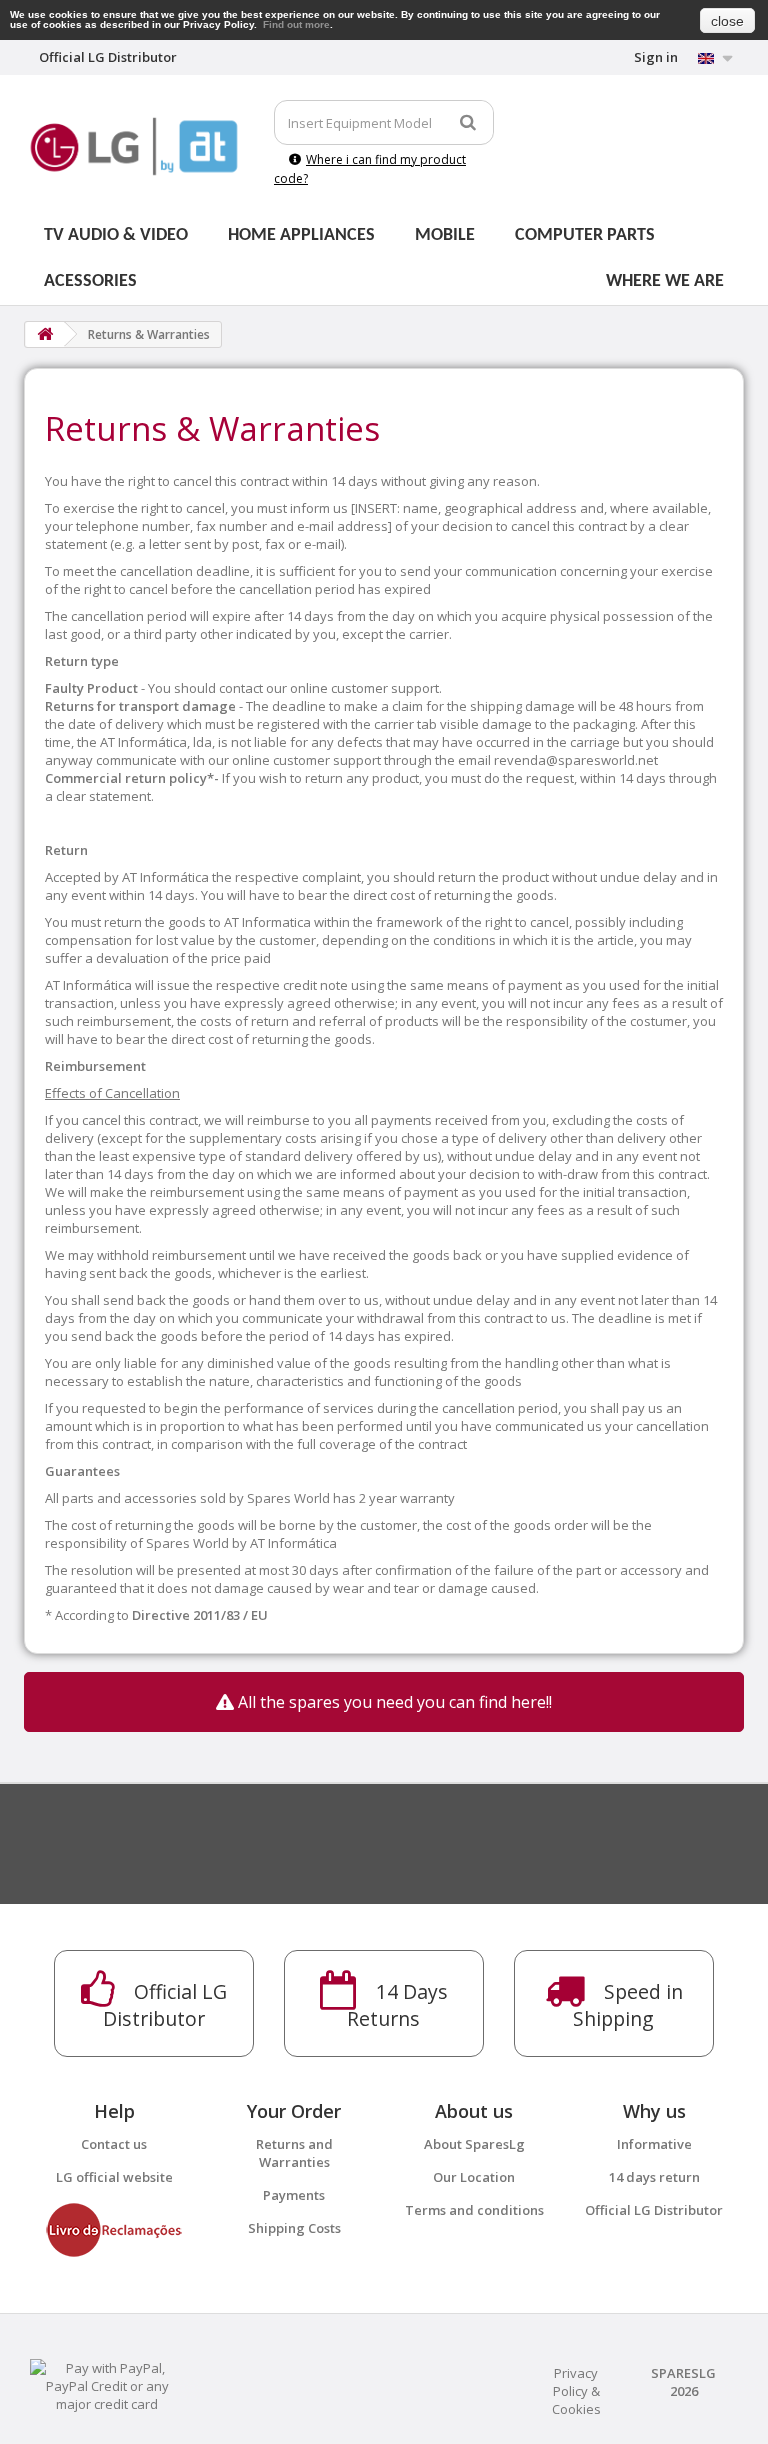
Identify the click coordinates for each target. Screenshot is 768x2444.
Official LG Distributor (654, 2210)
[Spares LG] (134, 146)
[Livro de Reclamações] (114, 2228)
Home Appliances (301, 235)
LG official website (114, 2177)
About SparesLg (474, 2144)
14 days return (654, 2177)
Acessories (90, 281)
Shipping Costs (294, 2228)
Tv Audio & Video (116, 235)
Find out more (296, 24)
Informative (654, 2144)
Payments (294, 2195)
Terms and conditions (474, 2210)
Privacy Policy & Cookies (576, 2391)
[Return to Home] (45, 334)
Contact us (114, 2144)
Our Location (474, 2177)
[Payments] (107, 2384)
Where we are (665, 281)
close (727, 21)
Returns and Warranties (294, 2153)
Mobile (445, 235)
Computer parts (585, 235)
